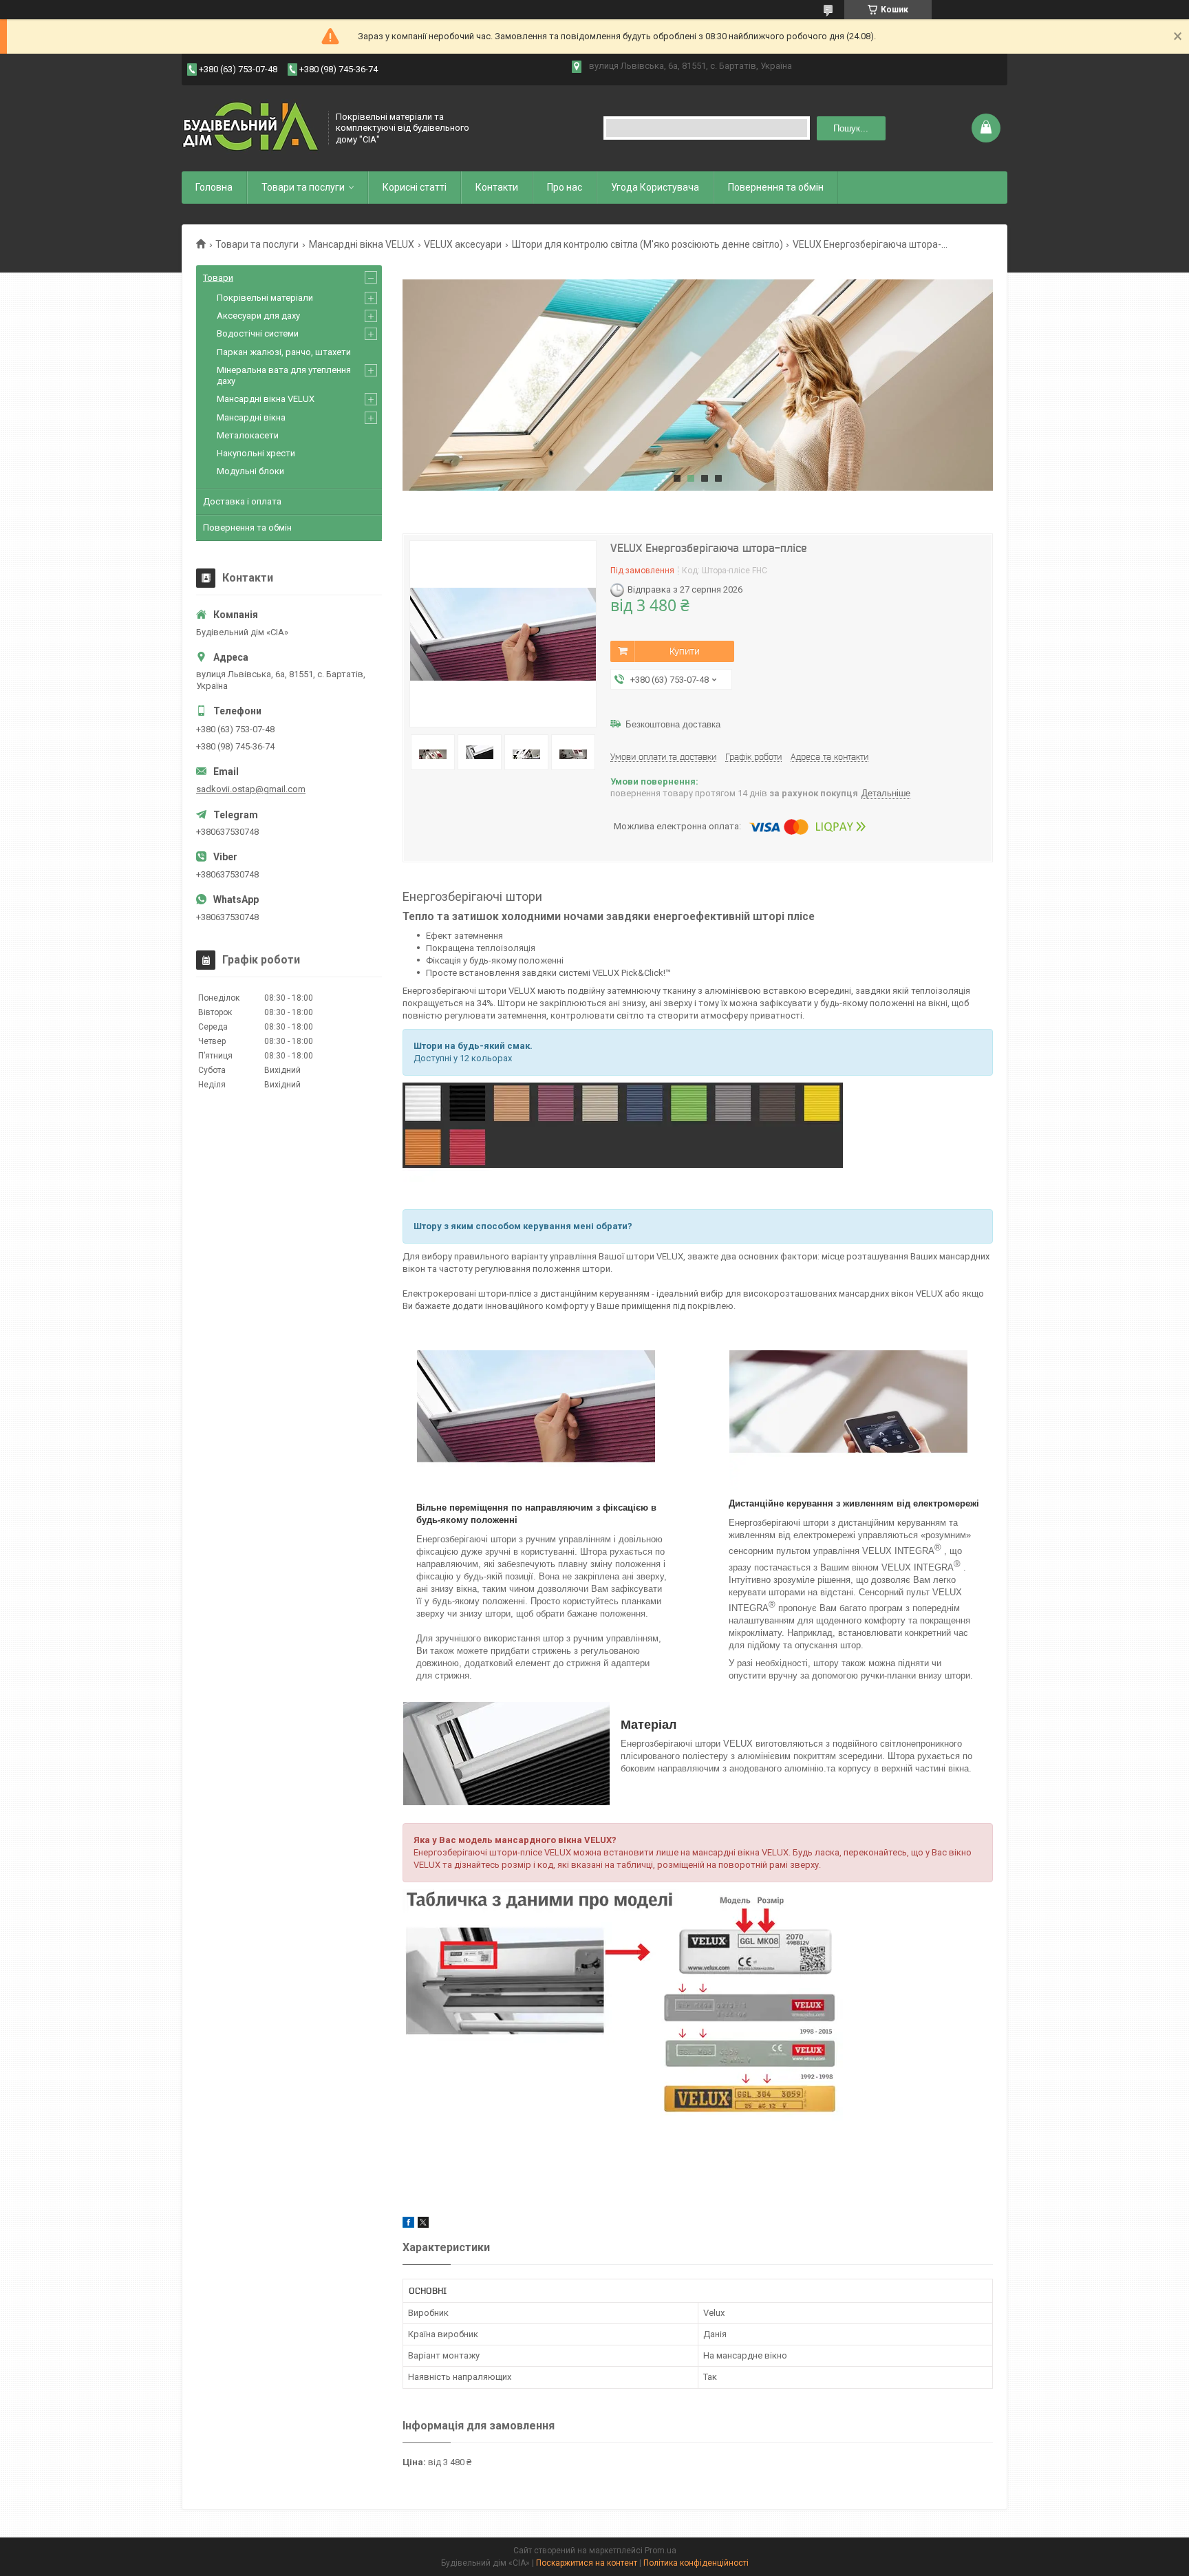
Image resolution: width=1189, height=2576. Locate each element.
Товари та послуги (303, 187)
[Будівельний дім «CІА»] (250, 128)
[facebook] (408, 2225)
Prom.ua (661, 2551)
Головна (214, 187)
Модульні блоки (250, 471)
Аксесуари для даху (258, 316)
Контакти (497, 187)
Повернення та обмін (776, 187)
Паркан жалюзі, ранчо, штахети (284, 352)
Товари (218, 278)
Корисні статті (415, 187)
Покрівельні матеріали (265, 298)
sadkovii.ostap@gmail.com (251, 789)
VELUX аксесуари (463, 244)
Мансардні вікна (251, 417)
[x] (423, 2225)
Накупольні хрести (256, 453)
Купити (685, 651)
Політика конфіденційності (696, 2563)
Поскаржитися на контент (587, 2563)
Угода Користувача (655, 187)
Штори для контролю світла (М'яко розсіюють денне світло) (647, 244)
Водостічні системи (258, 333)
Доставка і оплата (242, 501)
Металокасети (248, 435)
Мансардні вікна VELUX (362, 244)
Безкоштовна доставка (673, 724)
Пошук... (851, 128)
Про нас (565, 187)
